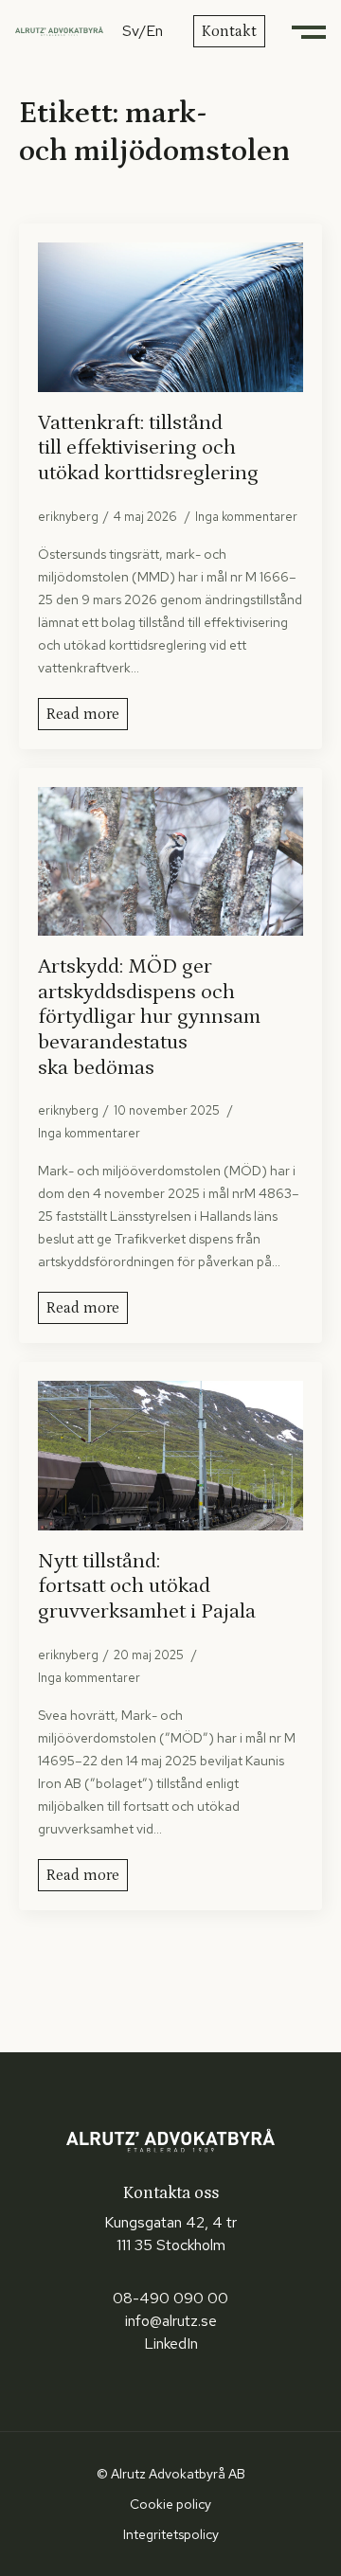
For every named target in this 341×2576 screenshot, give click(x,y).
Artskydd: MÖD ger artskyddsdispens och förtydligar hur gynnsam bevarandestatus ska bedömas (149, 1017)
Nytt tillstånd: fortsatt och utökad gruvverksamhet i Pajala (147, 1586)
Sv (131, 31)
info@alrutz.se (171, 2321)
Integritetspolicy (171, 2534)
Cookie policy (170, 2504)
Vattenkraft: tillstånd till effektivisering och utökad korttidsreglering (148, 448)
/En (151, 31)
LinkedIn (171, 2343)
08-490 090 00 (170, 2298)
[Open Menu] (311, 31)
